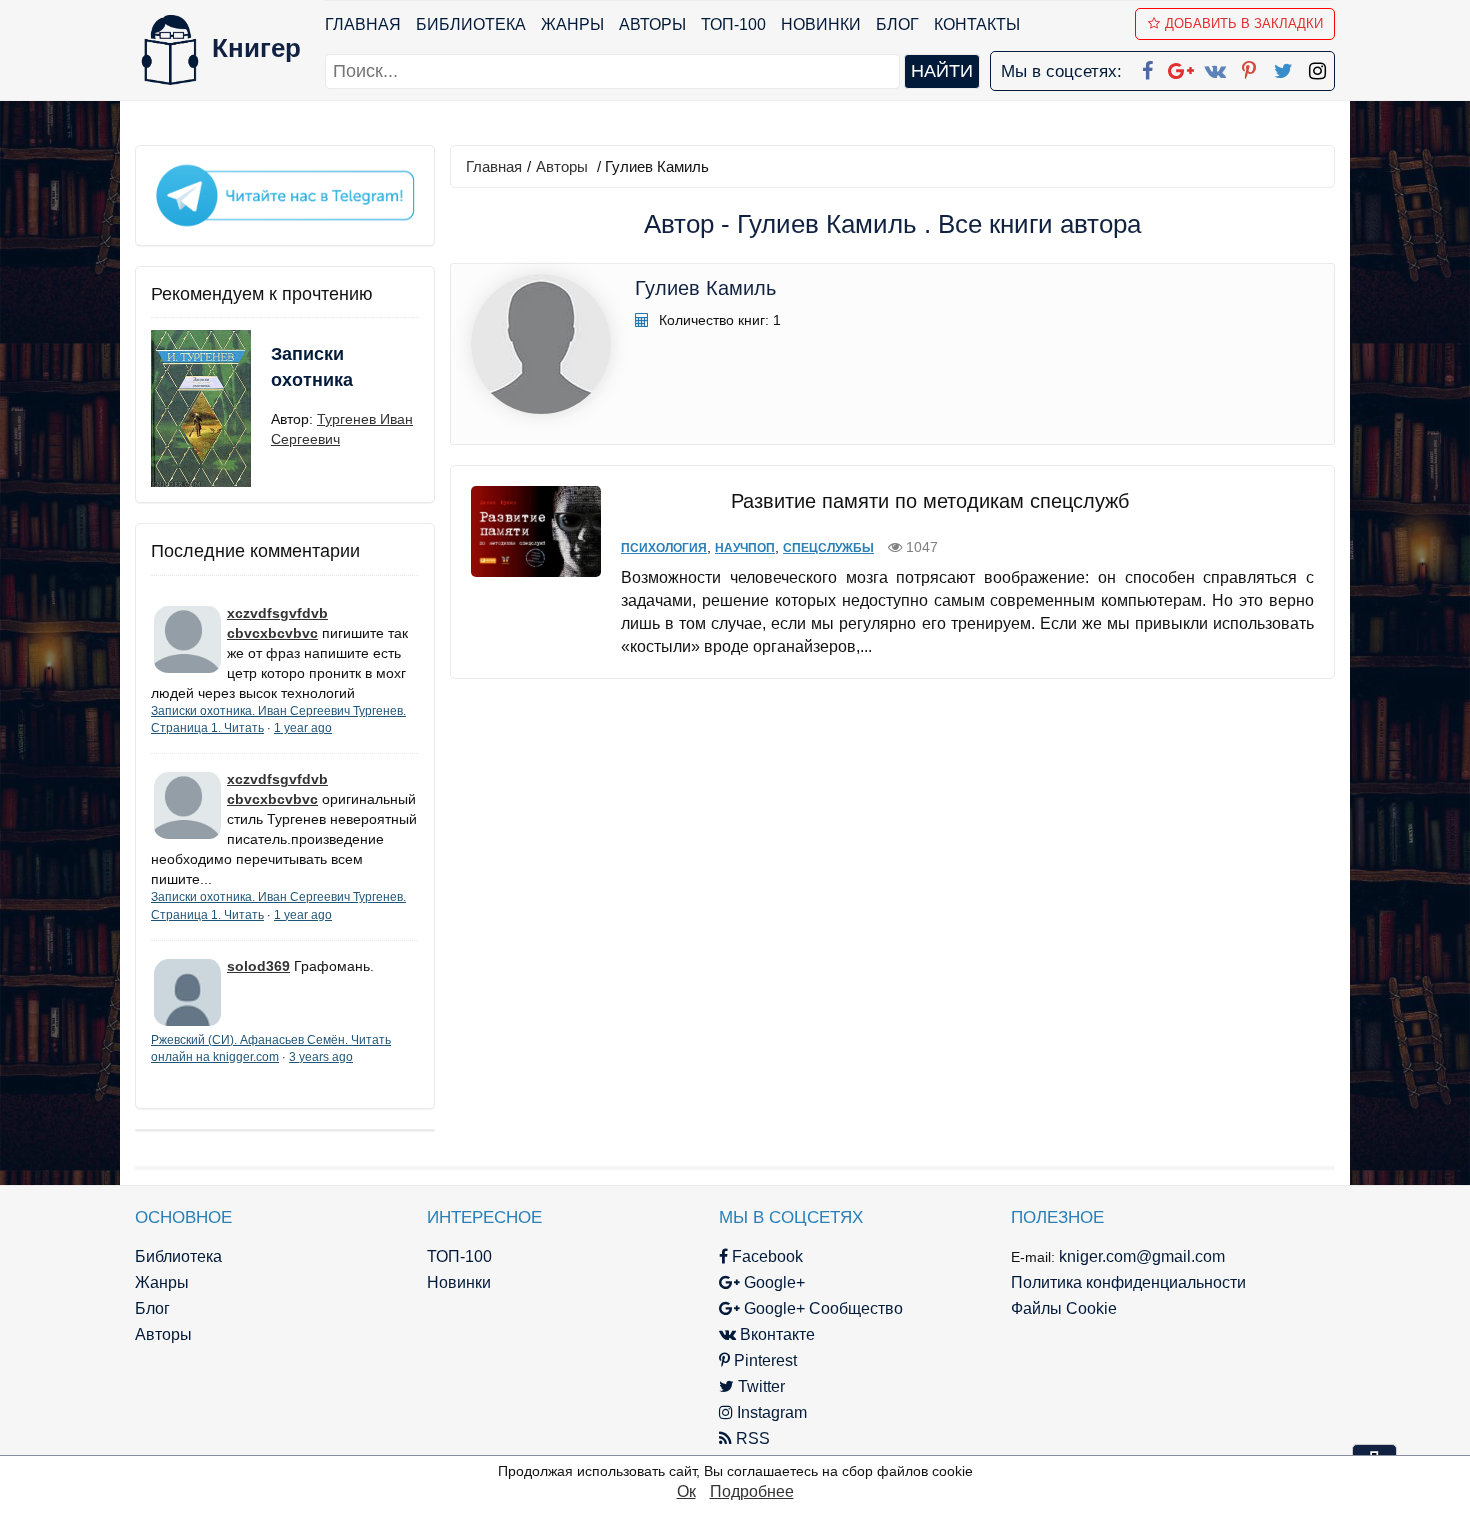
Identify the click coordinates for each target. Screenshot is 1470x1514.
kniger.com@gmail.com (1142, 1256)
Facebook (765, 1256)
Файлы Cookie (1064, 1308)
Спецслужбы (828, 548)
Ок (686, 1491)
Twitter (759, 1386)
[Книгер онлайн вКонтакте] (1215, 67)
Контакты (977, 24)
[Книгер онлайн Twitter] (1283, 67)
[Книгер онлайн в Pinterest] (1249, 67)
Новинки (821, 24)
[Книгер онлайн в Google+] (1181, 67)
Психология (664, 548)
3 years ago (321, 1057)
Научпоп (745, 548)
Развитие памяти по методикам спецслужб (930, 501)
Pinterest (763, 1360)
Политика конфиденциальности (1128, 1282)
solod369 (258, 966)
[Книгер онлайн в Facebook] (1147, 67)
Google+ (772, 1282)
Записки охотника (312, 367)
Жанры (572, 24)
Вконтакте (775, 1334)
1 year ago (303, 728)
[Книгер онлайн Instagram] (1317, 67)
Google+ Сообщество (821, 1308)
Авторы (652, 24)
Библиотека (471, 24)
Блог (897, 24)
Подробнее (752, 1491)
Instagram (770, 1412)
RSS (751, 1438)
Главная (363, 24)
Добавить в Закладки (1244, 23)
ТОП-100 (733, 24)
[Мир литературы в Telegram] (285, 194)
